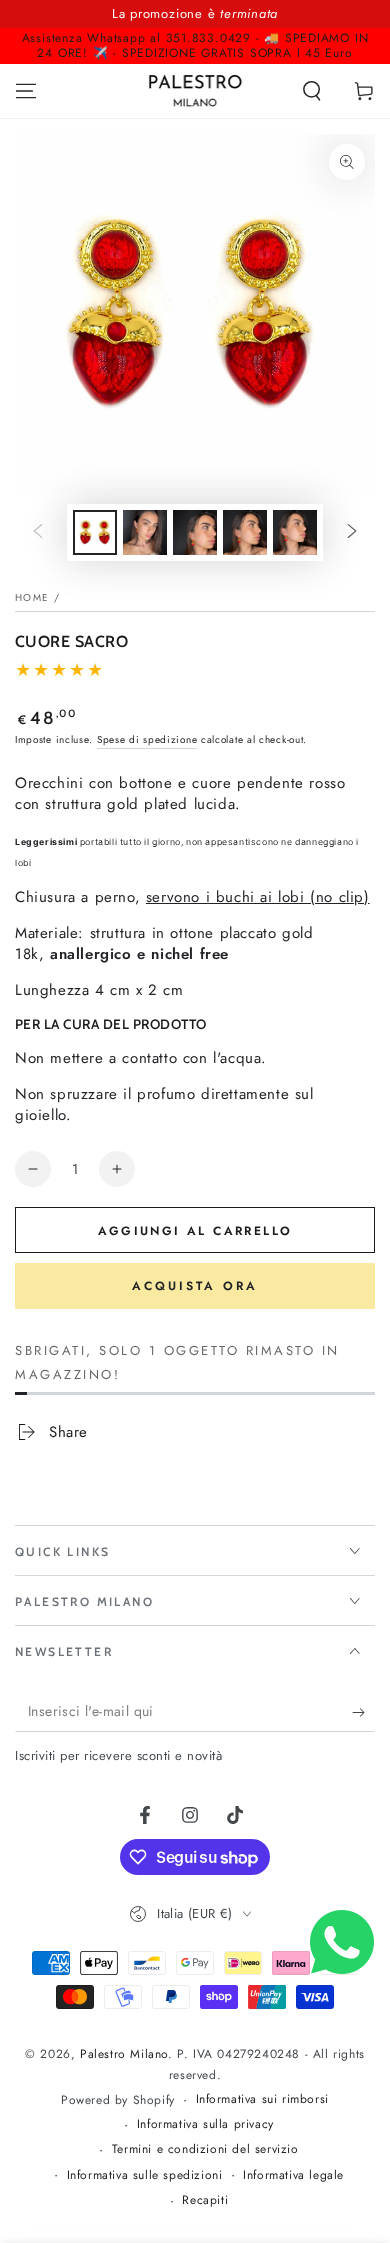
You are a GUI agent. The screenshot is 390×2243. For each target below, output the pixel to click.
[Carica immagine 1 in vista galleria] (95, 532)
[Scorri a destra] (352, 533)
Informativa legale (293, 2175)
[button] (312, 91)
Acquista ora (195, 1286)
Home (32, 597)
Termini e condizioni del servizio (205, 2149)
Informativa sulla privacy (205, 2124)
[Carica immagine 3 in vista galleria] (195, 532)
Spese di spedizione (147, 739)
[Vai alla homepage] (195, 91)
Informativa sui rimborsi (262, 2099)
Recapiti (205, 2200)
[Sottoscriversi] (363, 1712)
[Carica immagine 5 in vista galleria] (295, 532)
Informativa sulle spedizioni (145, 2175)
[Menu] (26, 91)
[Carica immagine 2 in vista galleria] (145, 532)
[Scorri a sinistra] (38, 533)
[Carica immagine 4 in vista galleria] (245, 532)
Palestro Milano (124, 2054)
